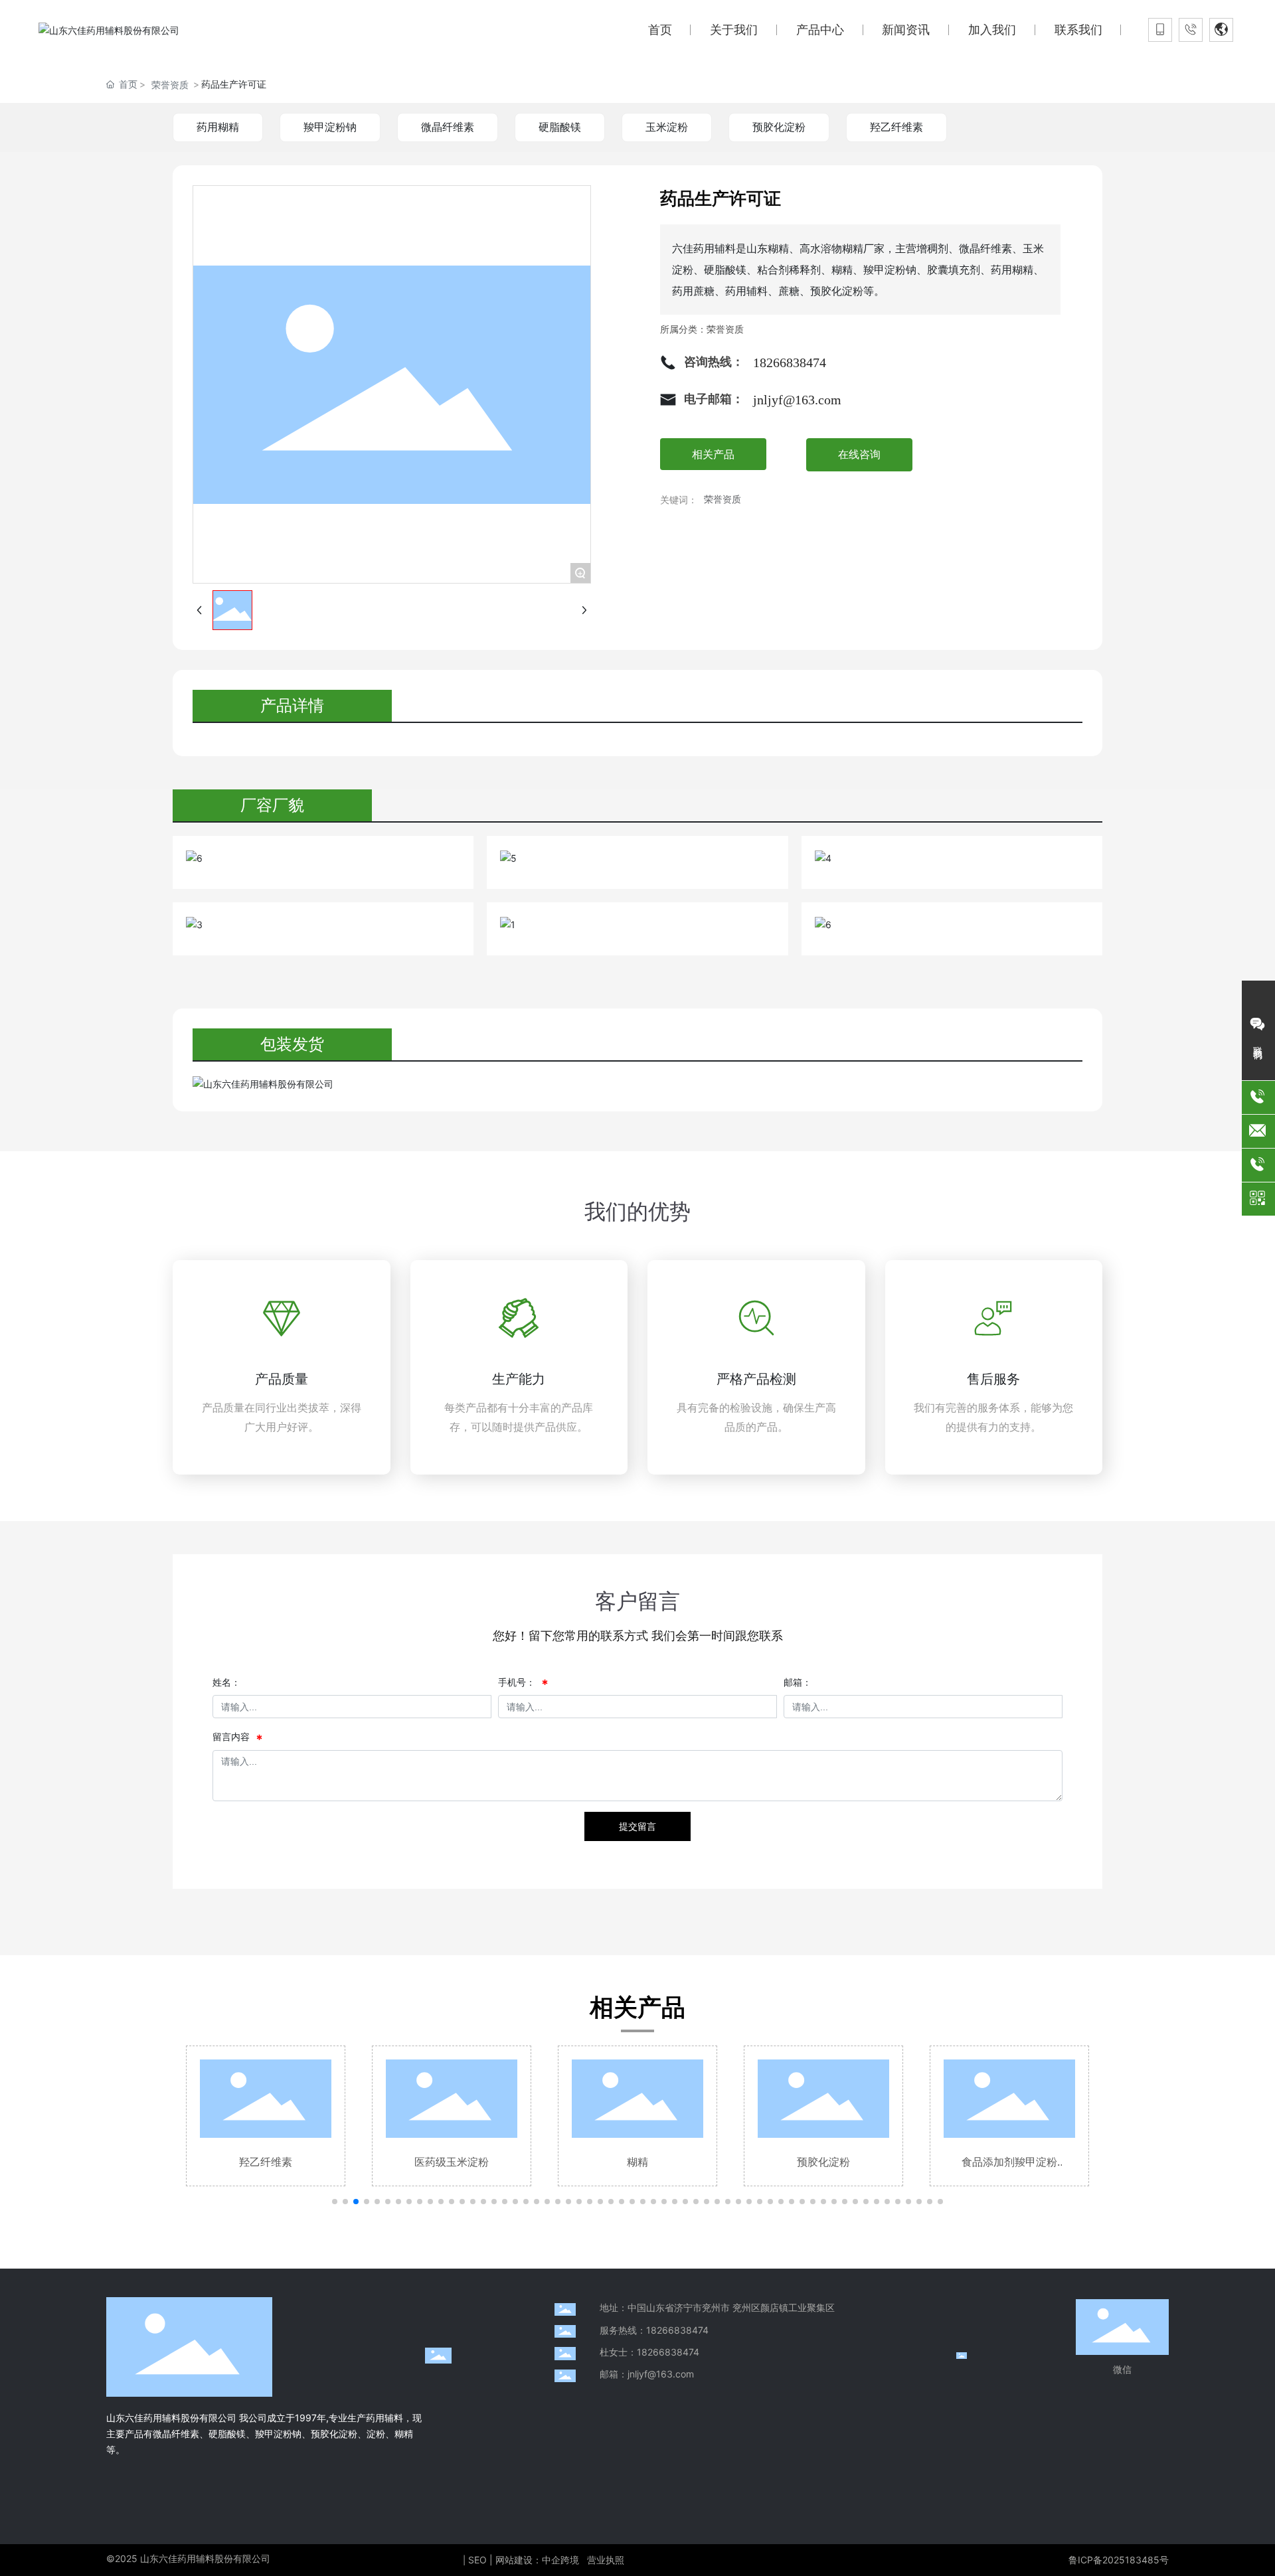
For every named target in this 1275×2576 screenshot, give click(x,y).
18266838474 (790, 362)
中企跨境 (560, 2560)
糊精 (452, 2162)
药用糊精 (218, 127)
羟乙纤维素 (896, 127)
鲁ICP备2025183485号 (1119, 2560)
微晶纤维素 (448, 127)
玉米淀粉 (667, 127)
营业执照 (606, 2560)
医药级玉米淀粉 (266, 2162)
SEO (477, 2560)
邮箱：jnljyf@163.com (647, 2374)
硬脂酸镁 (560, 127)
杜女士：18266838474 (649, 2352)
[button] (335, 2202)
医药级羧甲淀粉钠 (1009, 2162)
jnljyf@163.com (797, 400)
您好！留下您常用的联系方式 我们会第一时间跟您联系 (638, 1636)
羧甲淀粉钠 (330, 127)
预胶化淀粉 (779, 127)
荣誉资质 (170, 85)
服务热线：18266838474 (654, 2330)
